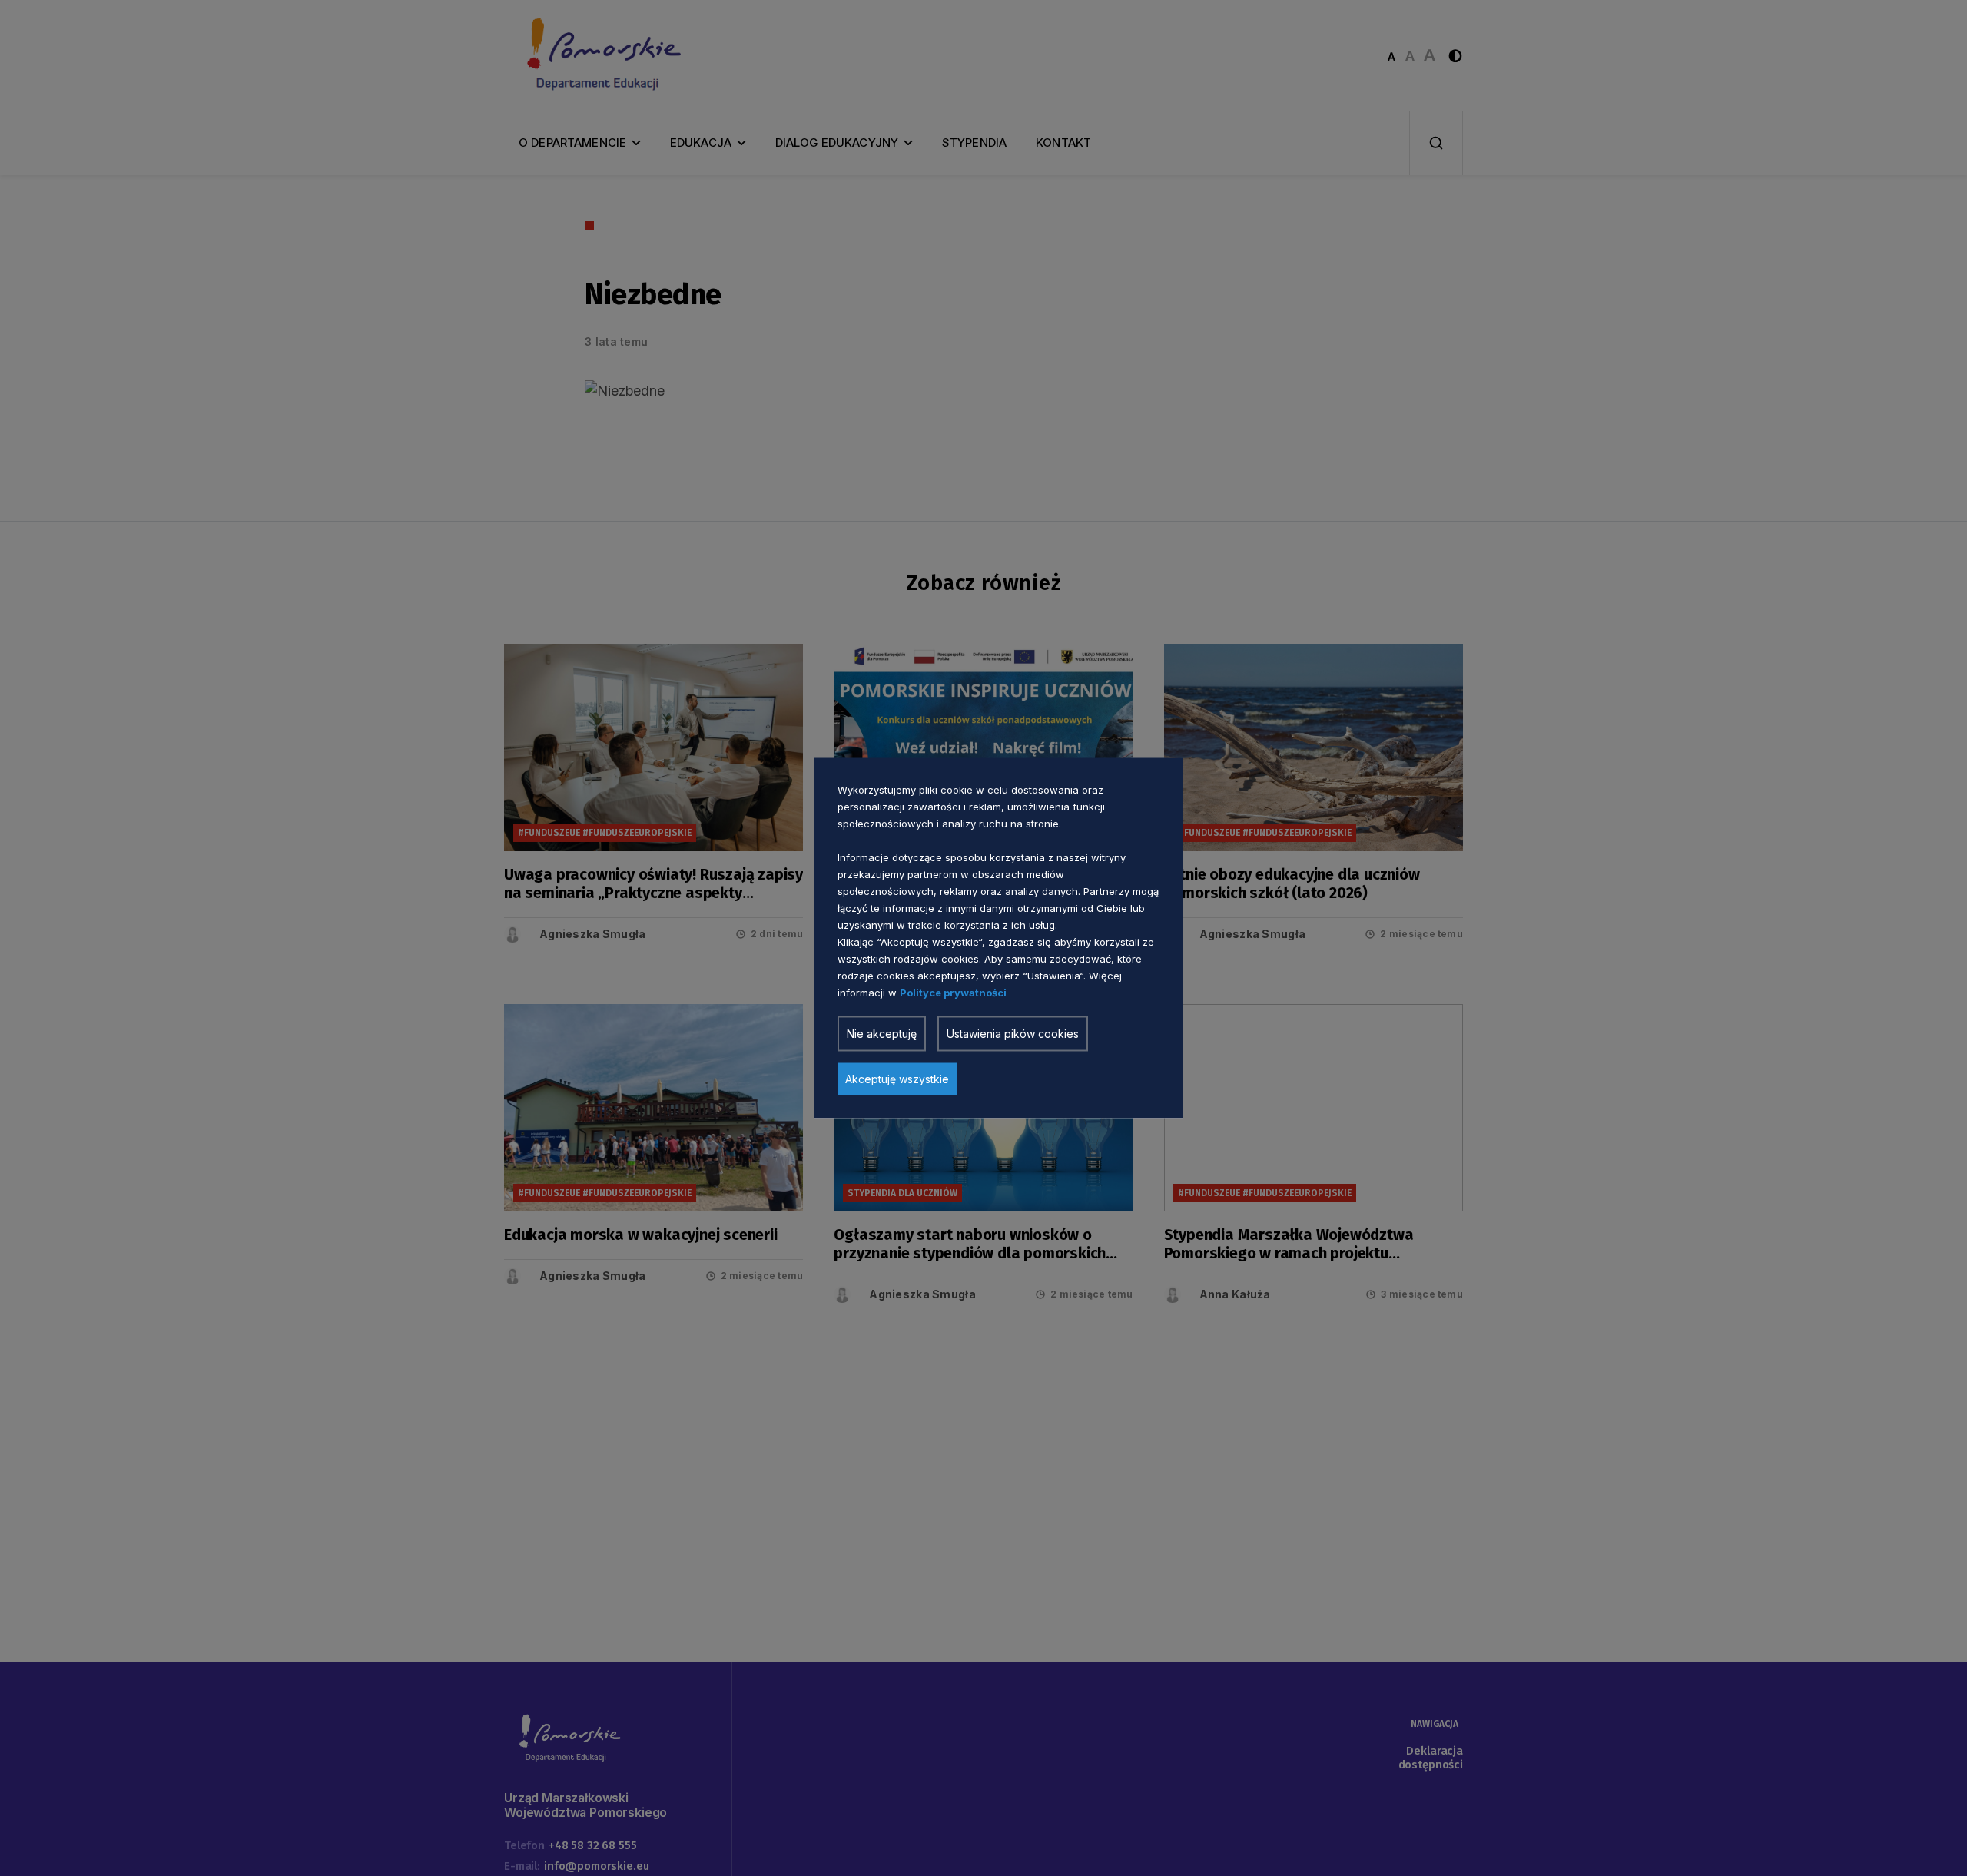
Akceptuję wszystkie (897, 1079)
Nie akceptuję (882, 1034)
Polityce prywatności (953, 993)
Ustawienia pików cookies (1013, 1034)
